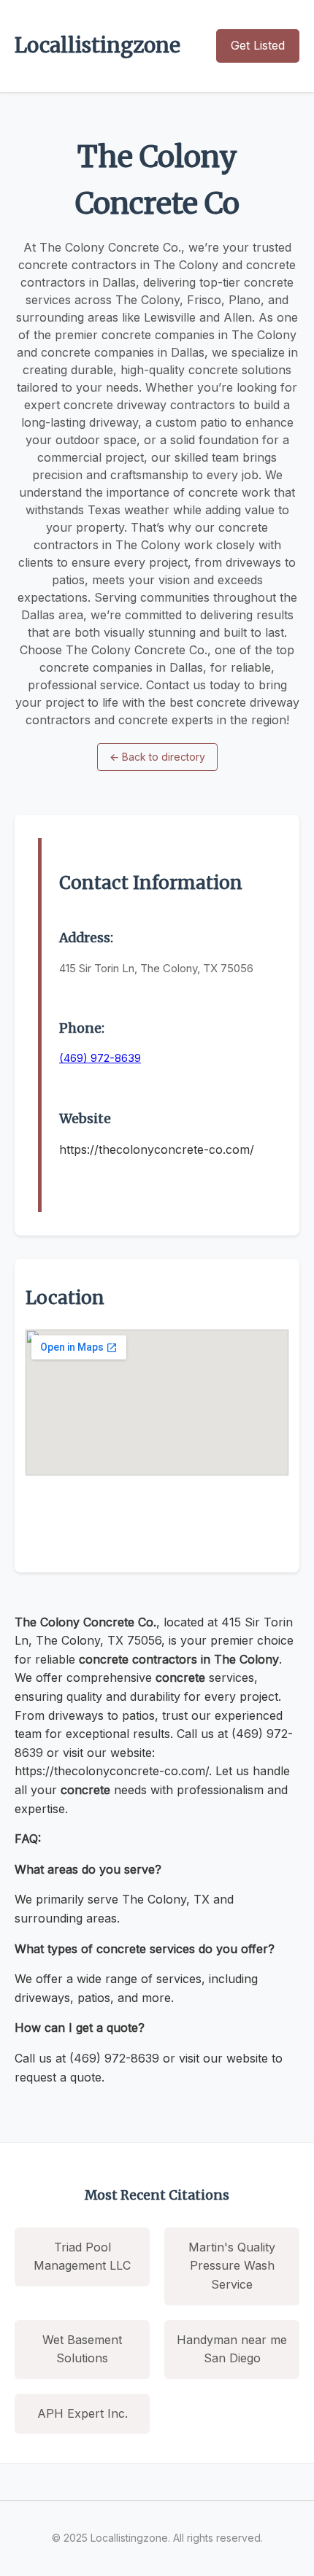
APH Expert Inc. (83, 2413)
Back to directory (157, 757)
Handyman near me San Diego (232, 2349)
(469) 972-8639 (100, 1058)
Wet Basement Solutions (82, 2349)
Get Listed (258, 45)
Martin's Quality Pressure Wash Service (232, 2266)
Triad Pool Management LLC (82, 2257)
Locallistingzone (97, 45)
